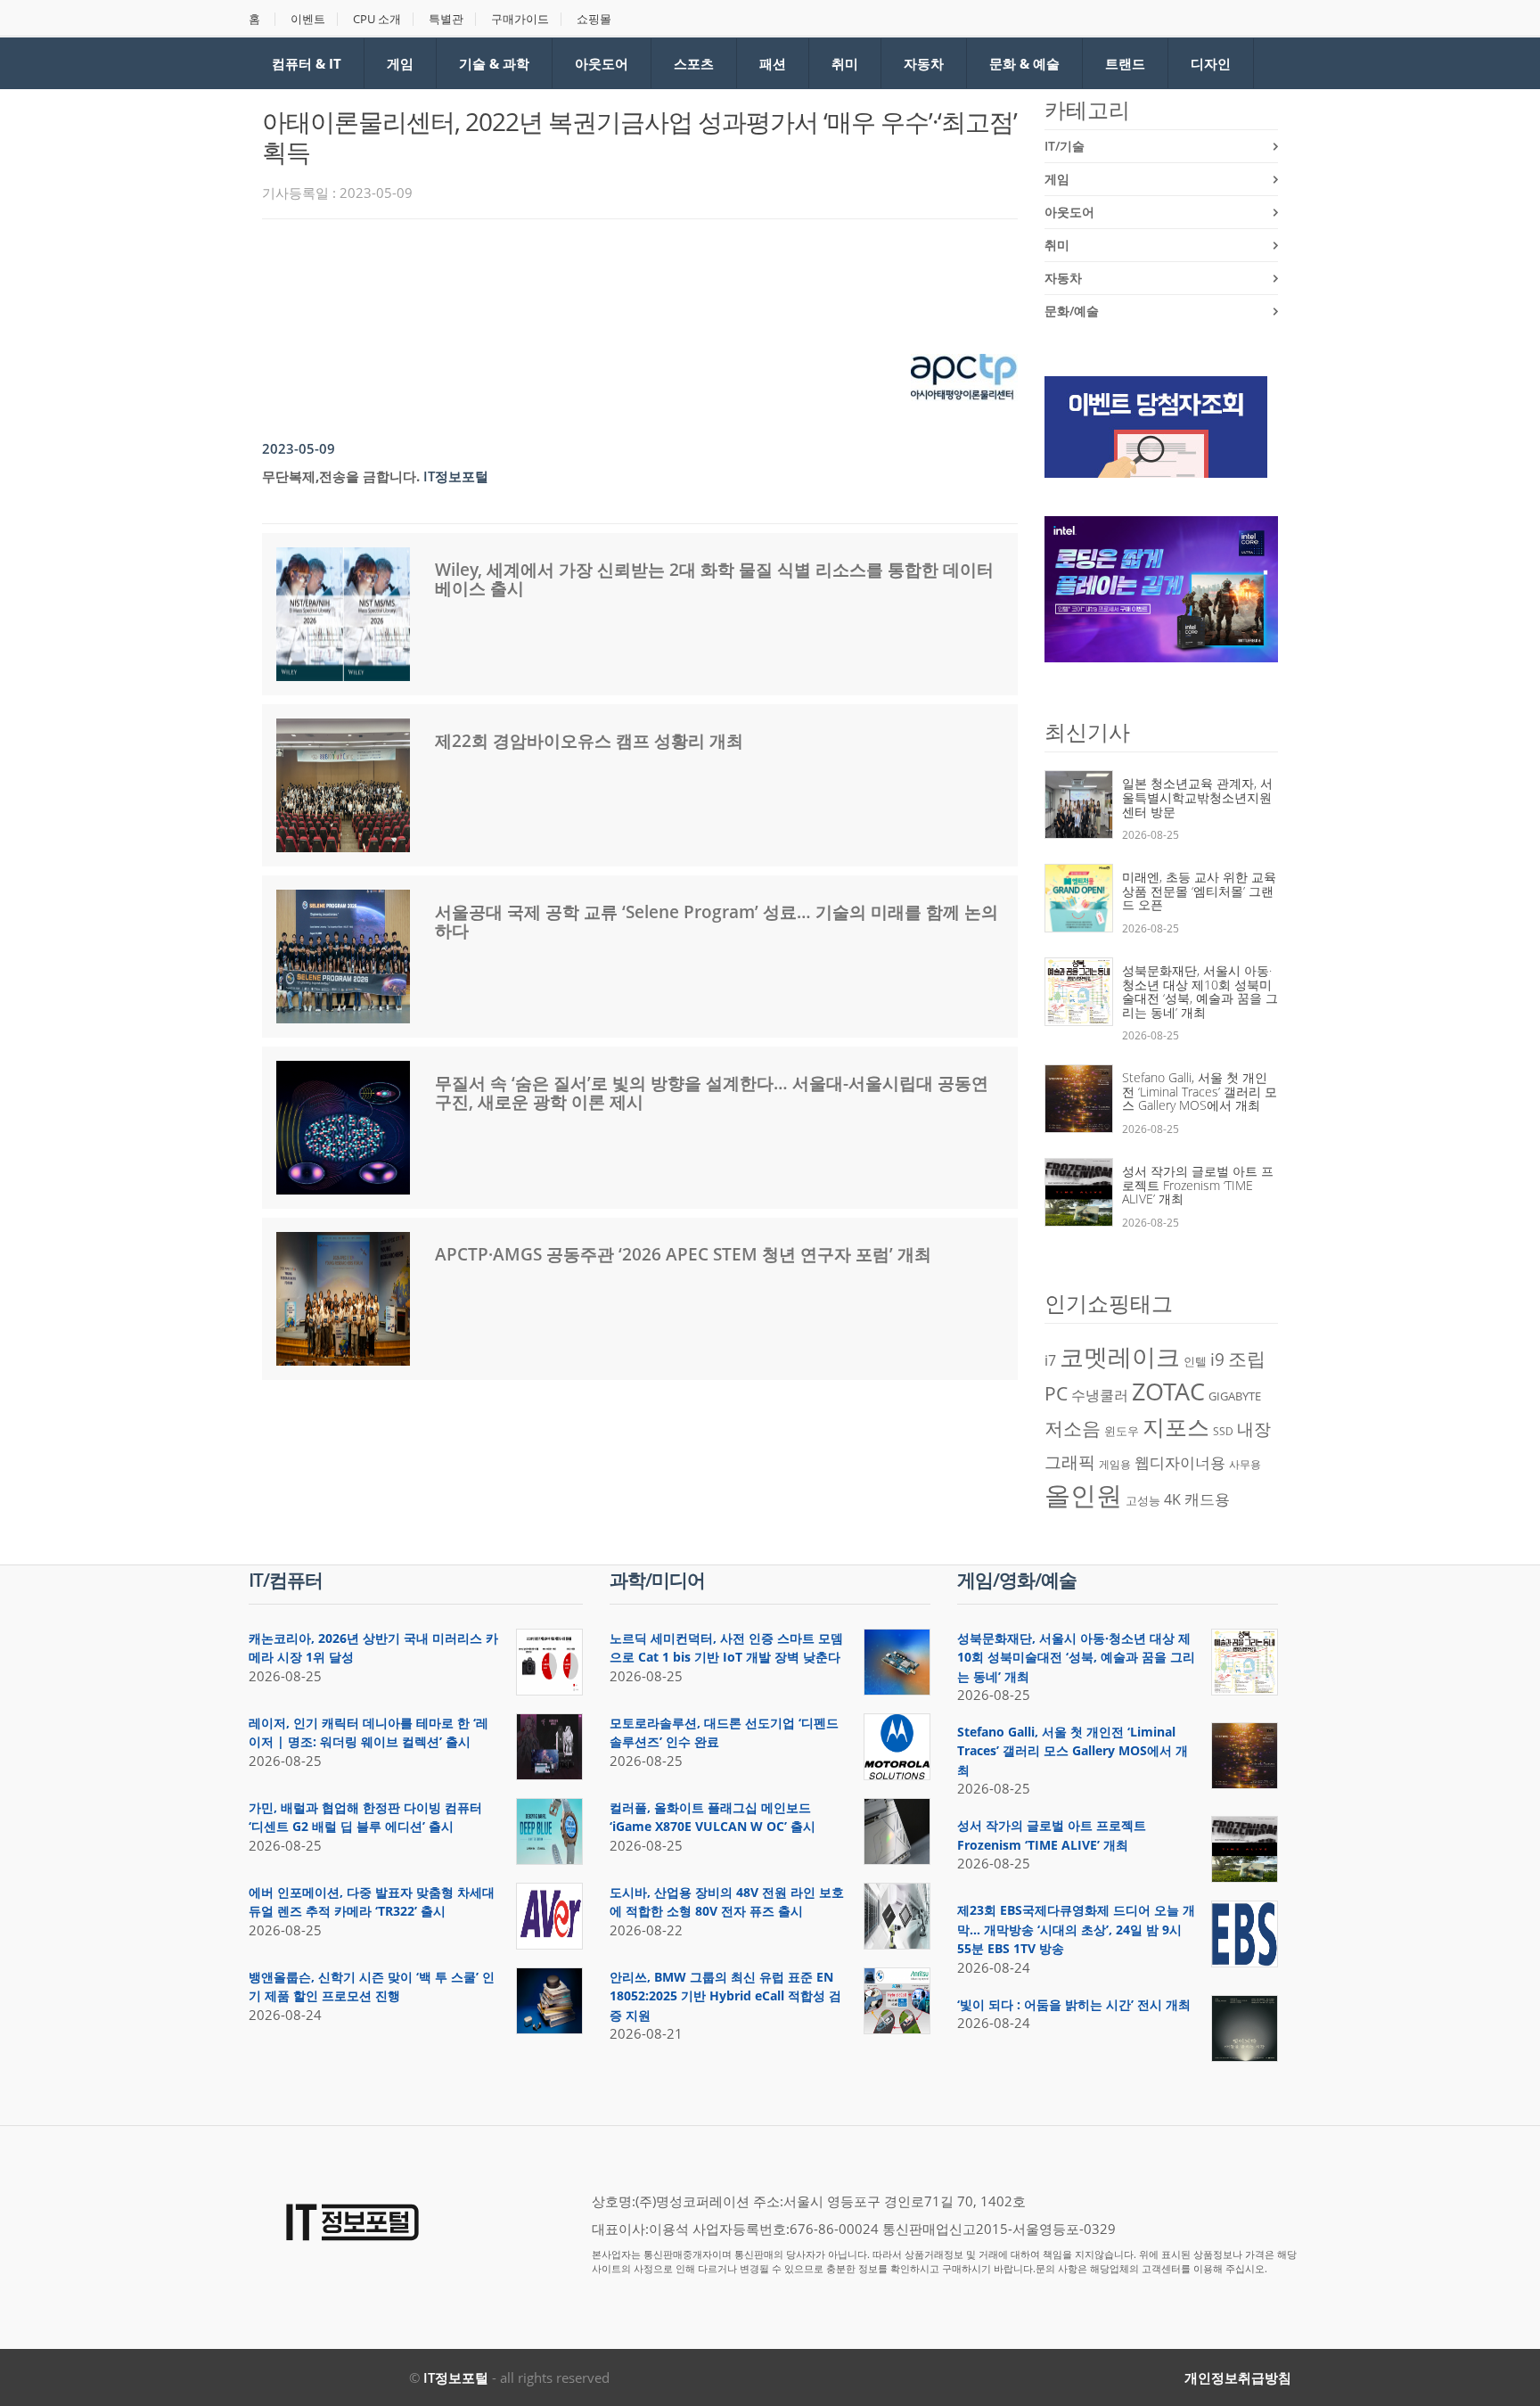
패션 (773, 63)
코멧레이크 (1120, 1357)
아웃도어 (602, 63)
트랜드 (1125, 63)
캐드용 (1207, 1499)
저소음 (1073, 1428)
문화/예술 (1072, 311)
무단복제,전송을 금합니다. (341, 476)
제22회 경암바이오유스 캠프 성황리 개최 (589, 741)
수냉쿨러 (1100, 1395)
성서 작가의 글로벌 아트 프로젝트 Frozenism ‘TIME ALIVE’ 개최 (1198, 1185)
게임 (400, 63)
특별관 (446, 19)
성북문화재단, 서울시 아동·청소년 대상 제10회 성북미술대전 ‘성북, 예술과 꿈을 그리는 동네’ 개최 (1200, 991)
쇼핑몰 (594, 19)
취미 (845, 63)
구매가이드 (520, 19)
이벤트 (308, 19)
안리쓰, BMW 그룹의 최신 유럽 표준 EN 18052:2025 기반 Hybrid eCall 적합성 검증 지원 (725, 1996)
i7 (1050, 1360)
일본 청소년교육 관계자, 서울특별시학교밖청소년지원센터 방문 (1197, 797)
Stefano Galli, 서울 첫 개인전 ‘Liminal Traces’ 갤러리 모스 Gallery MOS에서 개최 (1200, 1091)
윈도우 (1122, 1431)
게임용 (1115, 1464)
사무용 (1245, 1464)
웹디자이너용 (1180, 1462)
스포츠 (694, 63)
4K (1172, 1499)
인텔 (1195, 1361)
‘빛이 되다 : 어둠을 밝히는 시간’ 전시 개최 (1074, 2004)
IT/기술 (1065, 146)
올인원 (1083, 1495)
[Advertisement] (586, 282)
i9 (1217, 1359)
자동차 (924, 63)
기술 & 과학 (494, 63)
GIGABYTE (1235, 1396)
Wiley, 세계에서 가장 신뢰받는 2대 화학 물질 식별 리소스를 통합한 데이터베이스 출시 (714, 579)
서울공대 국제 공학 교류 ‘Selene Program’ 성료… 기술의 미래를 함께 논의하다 (717, 921)
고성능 (1143, 1500)
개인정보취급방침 (1238, 2377)
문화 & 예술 (1024, 63)
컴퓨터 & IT (307, 63)
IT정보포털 (456, 2377)
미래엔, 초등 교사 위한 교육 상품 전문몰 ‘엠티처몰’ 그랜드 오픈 (1199, 891)
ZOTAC (1168, 1392)
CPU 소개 (377, 19)
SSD (1223, 1431)
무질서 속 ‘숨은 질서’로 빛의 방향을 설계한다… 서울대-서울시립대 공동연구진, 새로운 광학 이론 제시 (712, 1092)
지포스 (1176, 1426)
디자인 (1211, 63)
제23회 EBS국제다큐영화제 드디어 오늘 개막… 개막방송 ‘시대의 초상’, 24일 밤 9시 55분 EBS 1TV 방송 (1076, 1929)
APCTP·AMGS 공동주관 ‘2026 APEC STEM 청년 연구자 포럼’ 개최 (683, 1254)
